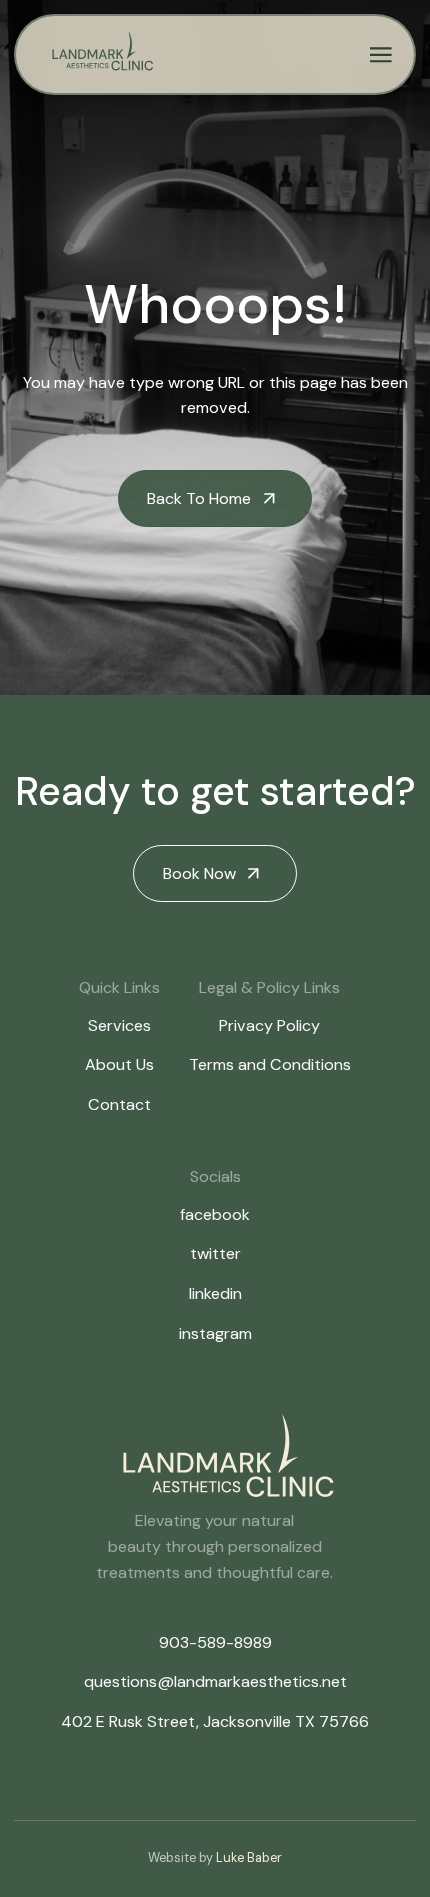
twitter (215, 1253)
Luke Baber (249, 1858)
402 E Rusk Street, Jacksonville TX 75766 (215, 1721)
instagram (215, 1333)
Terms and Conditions (270, 1064)
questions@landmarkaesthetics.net (215, 1681)
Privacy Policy (269, 1025)
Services (119, 1025)
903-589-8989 (215, 1642)
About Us (119, 1064)
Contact (119, 1104)
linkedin (215, 1293)
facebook (215, 1214)
